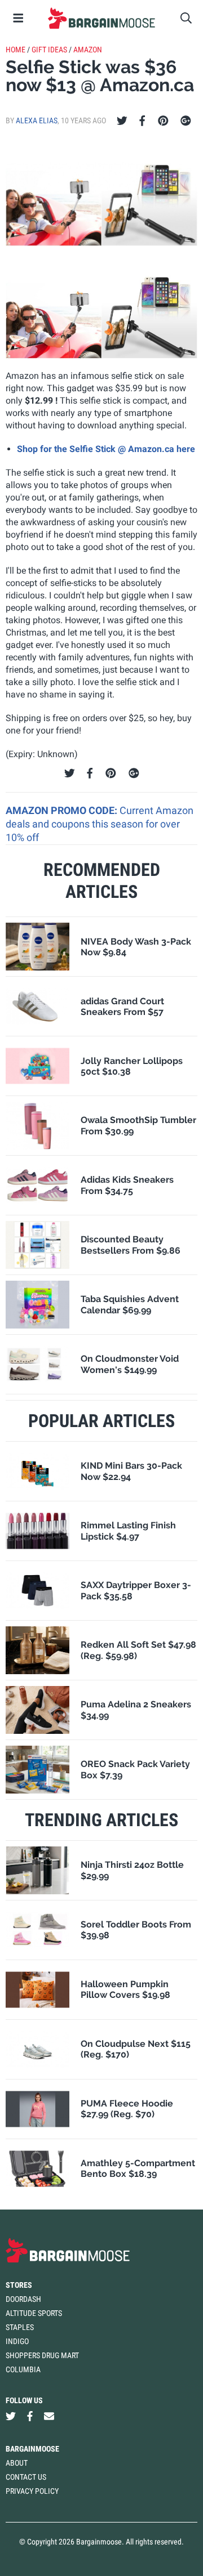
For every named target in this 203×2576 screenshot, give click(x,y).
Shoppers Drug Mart (42, 2355)
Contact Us (26, 2477)
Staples (20, 2327)
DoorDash (23, 2299)
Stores (19, 2285)
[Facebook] (142, 121)
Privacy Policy (32, 2491)
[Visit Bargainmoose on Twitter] (11, 2416)
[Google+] (186, 121)
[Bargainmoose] (101, 18)
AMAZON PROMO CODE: (63, 810)
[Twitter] (122, 121)
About (17, 2463)
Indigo (17, 2341)
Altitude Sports (34, 2313)
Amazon (88, 50)
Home (16, 50)
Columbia (23, 2369)
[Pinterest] (163, 121)
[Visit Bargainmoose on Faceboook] (30, 2416)
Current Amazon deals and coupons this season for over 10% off (100, 824)
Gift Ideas (49, 50)
